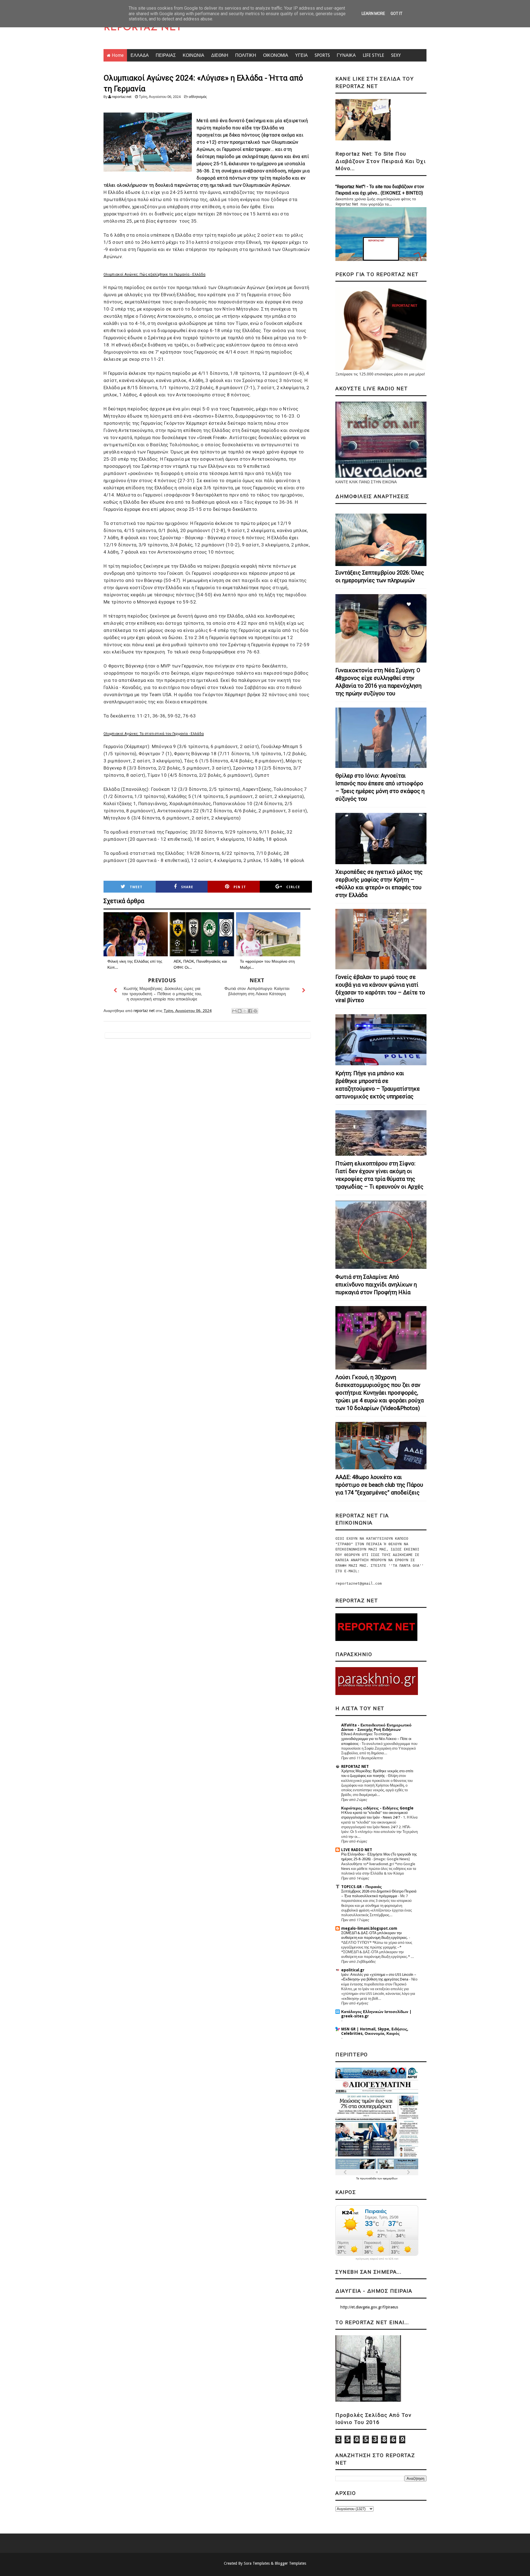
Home (118, 55)
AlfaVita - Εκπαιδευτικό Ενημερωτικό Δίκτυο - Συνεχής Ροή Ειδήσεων (376, 1727)
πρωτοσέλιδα (369, 2178)
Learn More (373, 14)
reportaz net (122, 97)
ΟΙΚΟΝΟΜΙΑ (276, 55)
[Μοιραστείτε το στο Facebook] (250, 1011)
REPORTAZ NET (143, 28)
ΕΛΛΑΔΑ (140, 55)
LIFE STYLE (373, 55)
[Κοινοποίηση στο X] (245, 1011)
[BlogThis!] (240, 1011)
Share (187, 887)
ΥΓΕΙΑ (301, 55)
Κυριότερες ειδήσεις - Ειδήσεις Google (377, 1808)
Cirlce (293, 887)
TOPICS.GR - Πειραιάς (361, 1887)
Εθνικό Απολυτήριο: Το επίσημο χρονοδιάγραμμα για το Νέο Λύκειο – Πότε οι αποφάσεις (376, 1739)
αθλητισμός (198, 97)
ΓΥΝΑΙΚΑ (346, 55)
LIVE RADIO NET (357, 1850)
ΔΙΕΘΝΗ (220, 55)
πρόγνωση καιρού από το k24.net (377, 2259)
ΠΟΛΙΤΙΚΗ (246, 55)
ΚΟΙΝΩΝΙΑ (194, 55)
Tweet (136, 887)
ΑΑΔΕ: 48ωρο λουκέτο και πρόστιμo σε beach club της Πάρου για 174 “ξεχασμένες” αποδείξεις (379, 1485)
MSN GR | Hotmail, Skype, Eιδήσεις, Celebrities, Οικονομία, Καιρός (375, 2031)
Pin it (240, 887)
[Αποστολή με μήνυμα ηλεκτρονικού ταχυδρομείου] (234, 1011)
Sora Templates (257, 2563)
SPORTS (322, 55)
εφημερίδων (390, 2178)
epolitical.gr (353, 1970)
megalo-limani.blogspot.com (369, 1928)
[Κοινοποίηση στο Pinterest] (255, 1011)
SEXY (396, 55)
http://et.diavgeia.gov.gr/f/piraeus (369, 2307)
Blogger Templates (290, 2563)
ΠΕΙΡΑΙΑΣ (166, 55)
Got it (397, 14)
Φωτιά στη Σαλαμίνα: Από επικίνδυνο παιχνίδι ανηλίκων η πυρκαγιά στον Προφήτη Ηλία (376, 1285)
